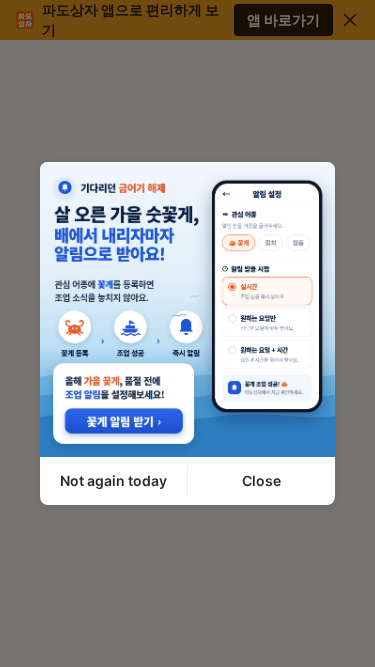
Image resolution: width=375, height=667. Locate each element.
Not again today (113, 480)
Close (261, 480)
